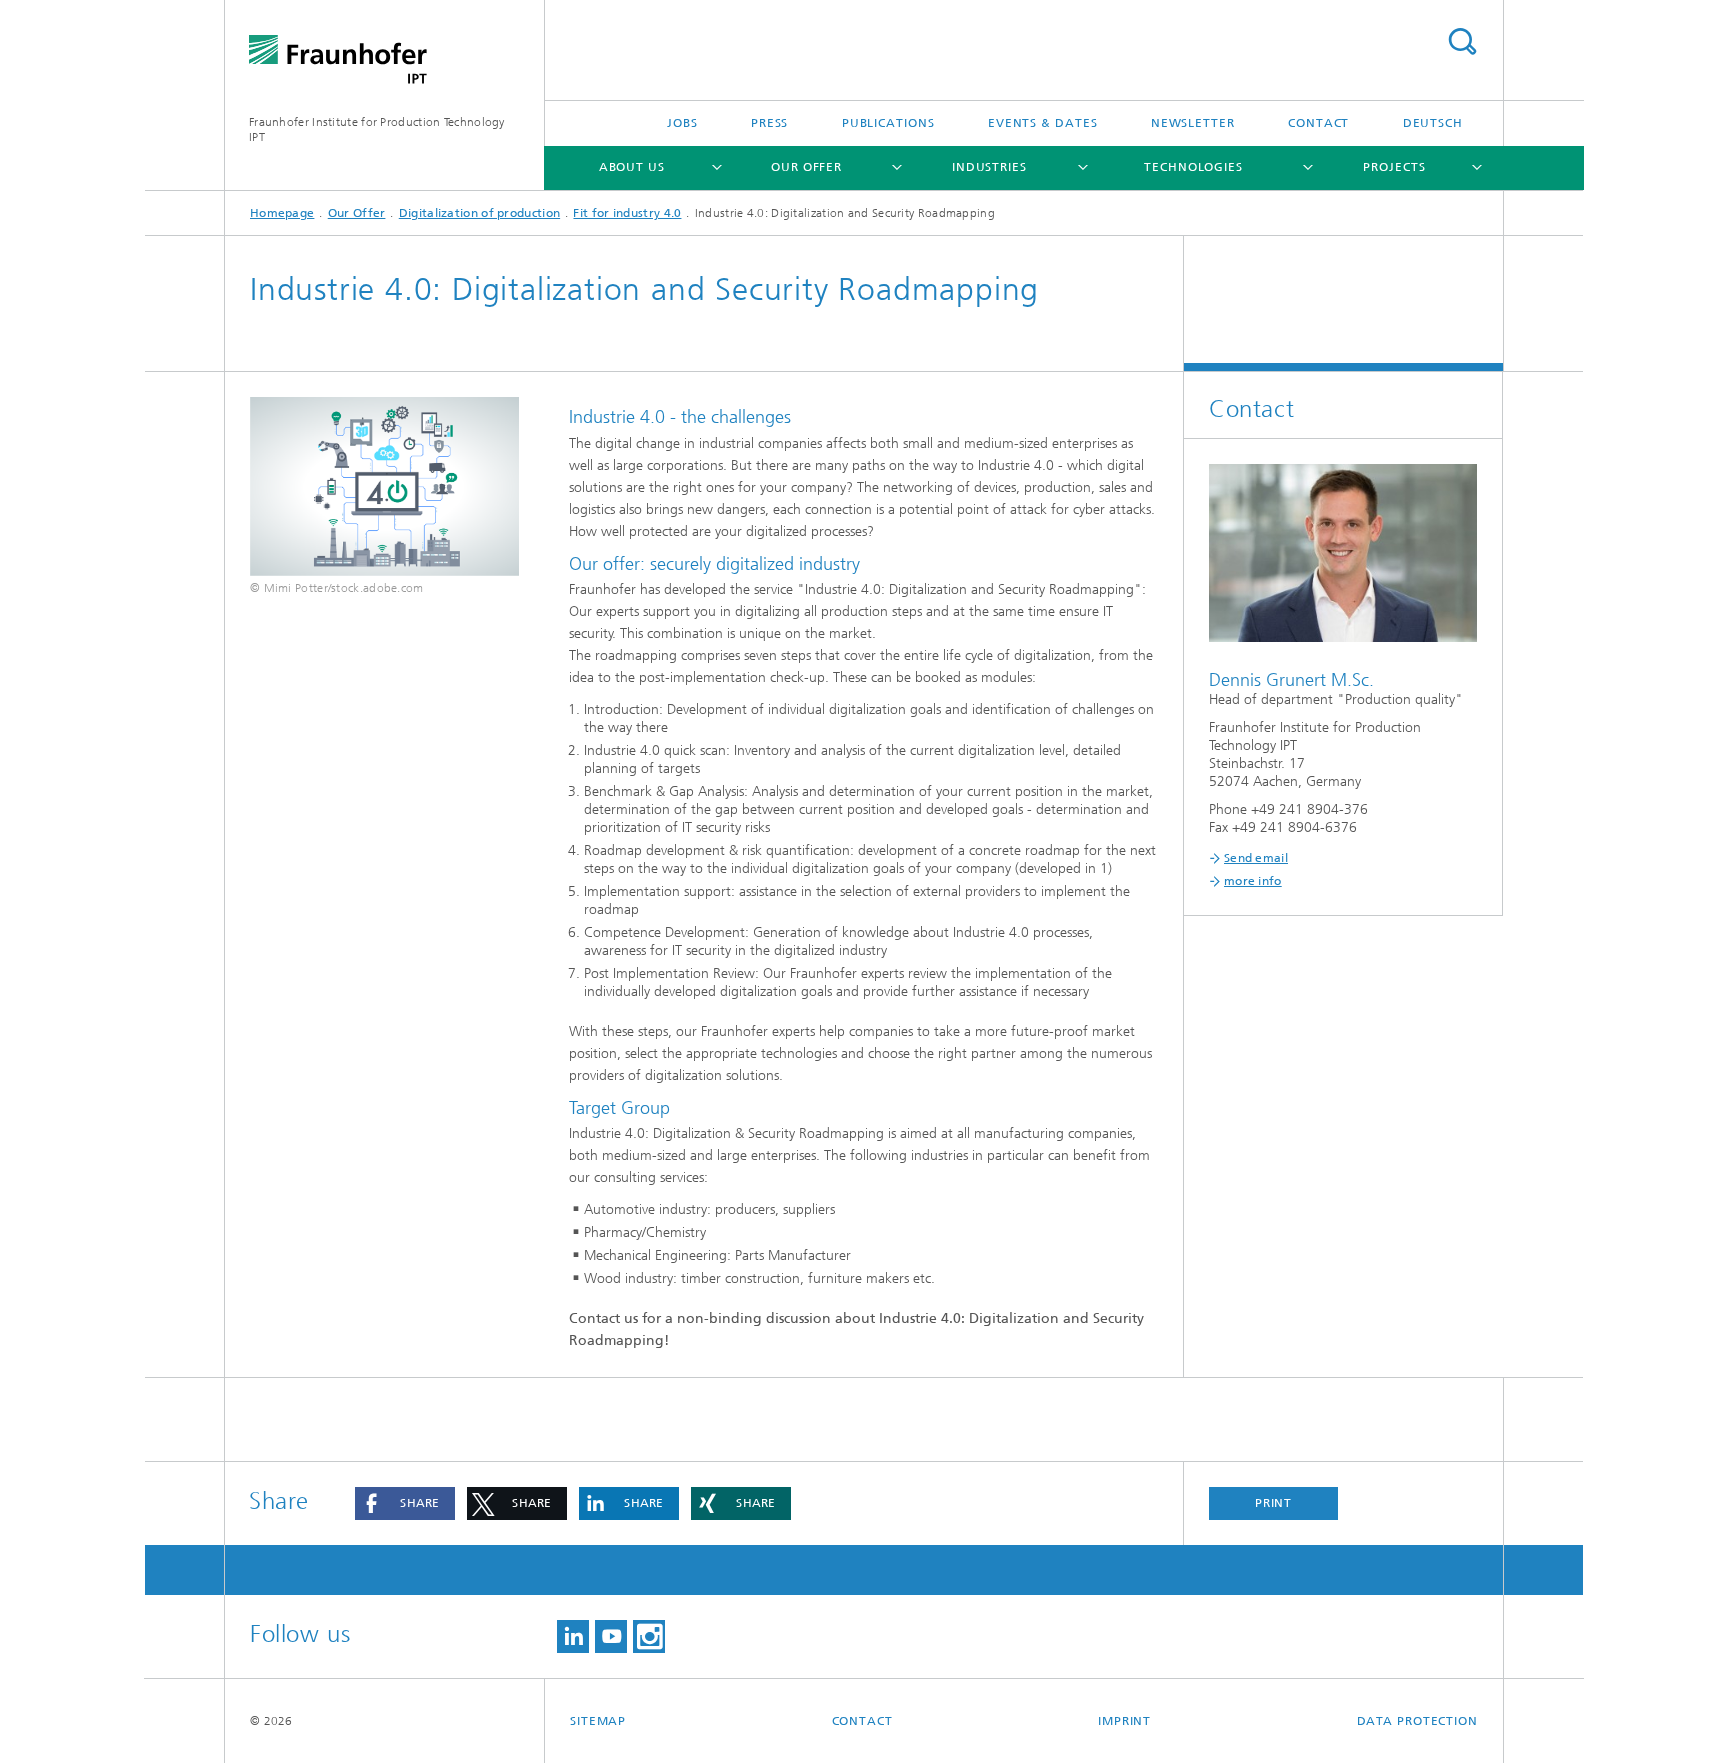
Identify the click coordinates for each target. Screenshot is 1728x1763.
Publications (888, 123)
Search (1462, 41)
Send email (1256, 858)
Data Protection (1418, 1721)
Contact (1318, 123)
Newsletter (1193, 123)
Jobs (682, 123)
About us (632, 167)
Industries (989, 167)
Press (770, 123)
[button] (405, 1503)
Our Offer (806, 167)
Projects (1394, 167)
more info (1253, 881)
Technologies (1193, 167)
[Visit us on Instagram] (649, 1636)
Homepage (282, 213)
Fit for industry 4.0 (627, 213)
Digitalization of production (479, 213)
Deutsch (1433, 123)
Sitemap (598, 1721)
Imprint (1124, 1721)
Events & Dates (1043, 123)
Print (1274, 1503)
